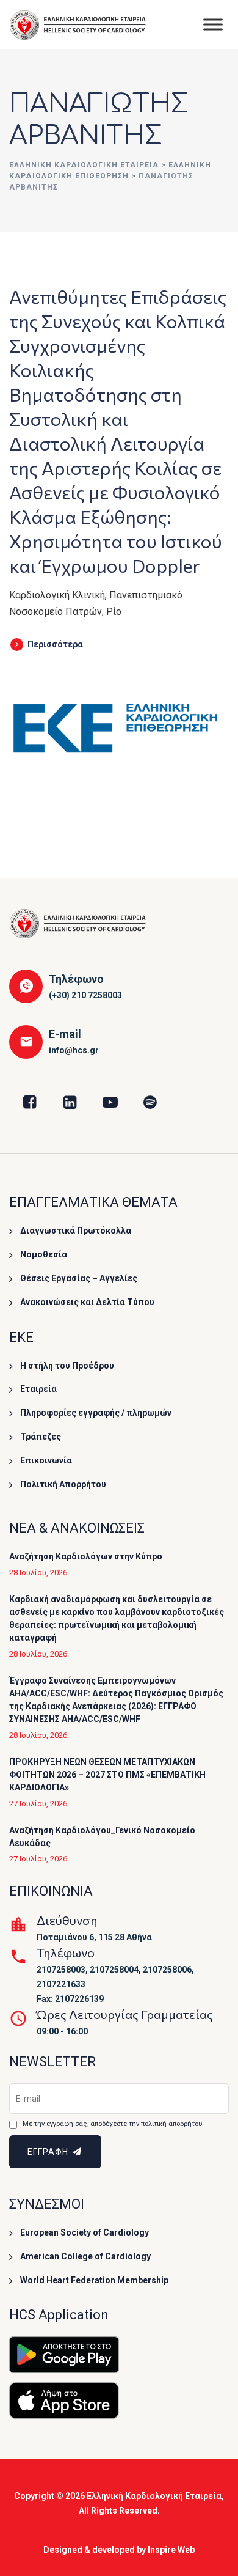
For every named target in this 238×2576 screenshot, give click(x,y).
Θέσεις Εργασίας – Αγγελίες (79, 1278)
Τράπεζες (41, 1437)
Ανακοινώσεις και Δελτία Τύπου (87, 1302)
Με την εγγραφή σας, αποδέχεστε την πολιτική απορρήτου (112, 2124)
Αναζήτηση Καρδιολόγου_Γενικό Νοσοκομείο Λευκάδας (102, 1837)
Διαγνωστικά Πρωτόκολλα (76, 1231)
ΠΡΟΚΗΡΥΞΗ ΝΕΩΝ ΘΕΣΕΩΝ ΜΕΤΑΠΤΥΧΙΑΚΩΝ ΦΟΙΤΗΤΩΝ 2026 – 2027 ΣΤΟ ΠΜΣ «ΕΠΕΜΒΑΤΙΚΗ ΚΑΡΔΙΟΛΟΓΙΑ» (107, 1775)
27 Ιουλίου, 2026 (38, 1804)
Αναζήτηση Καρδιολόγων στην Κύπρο (86, 1556)
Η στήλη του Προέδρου (67, 1366)
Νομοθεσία (44, 1254)
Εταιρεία (38, 1389)
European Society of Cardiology (85, 2232)
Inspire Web (171, 2550)
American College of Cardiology (85, 2256)
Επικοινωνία (46, 1460)
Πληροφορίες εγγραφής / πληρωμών (96, 1413)
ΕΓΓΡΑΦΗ (49, 2152)
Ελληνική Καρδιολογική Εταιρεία (154, 2496)
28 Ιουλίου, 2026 (38, 1573)
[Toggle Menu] (213, 24)
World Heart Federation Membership (94, 2280)
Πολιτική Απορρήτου (63, 1484)
